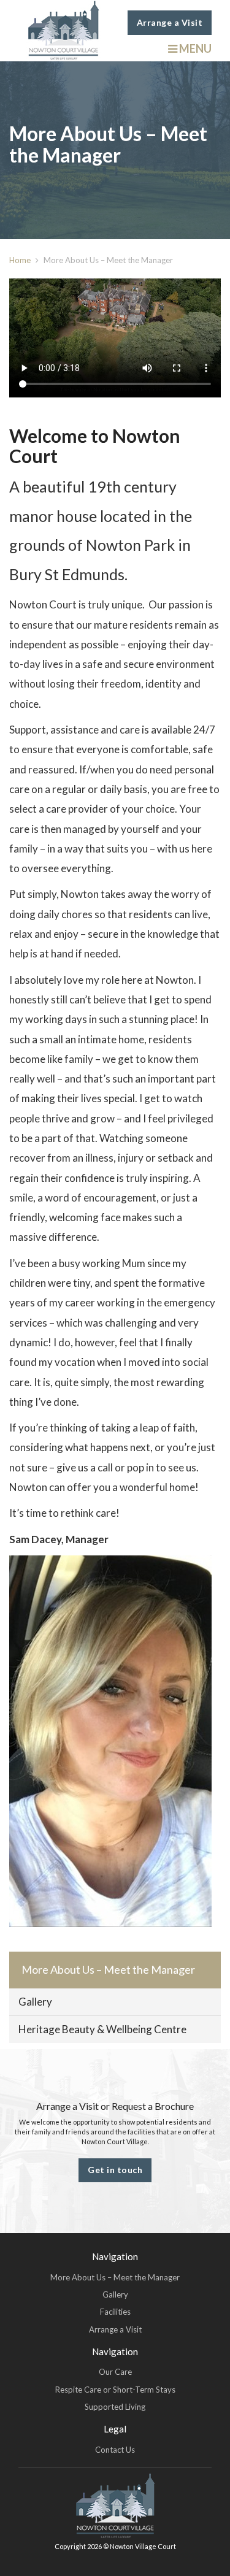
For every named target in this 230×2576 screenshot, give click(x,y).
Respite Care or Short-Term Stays (115, 2390)
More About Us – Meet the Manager (108, 1969)
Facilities (115, 2312)
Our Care (115, 2372)
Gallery (35, 2002)
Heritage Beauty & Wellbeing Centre (102, 2029)
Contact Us (115, 2450)
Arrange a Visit (170, 22)
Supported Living (115, 2407)
